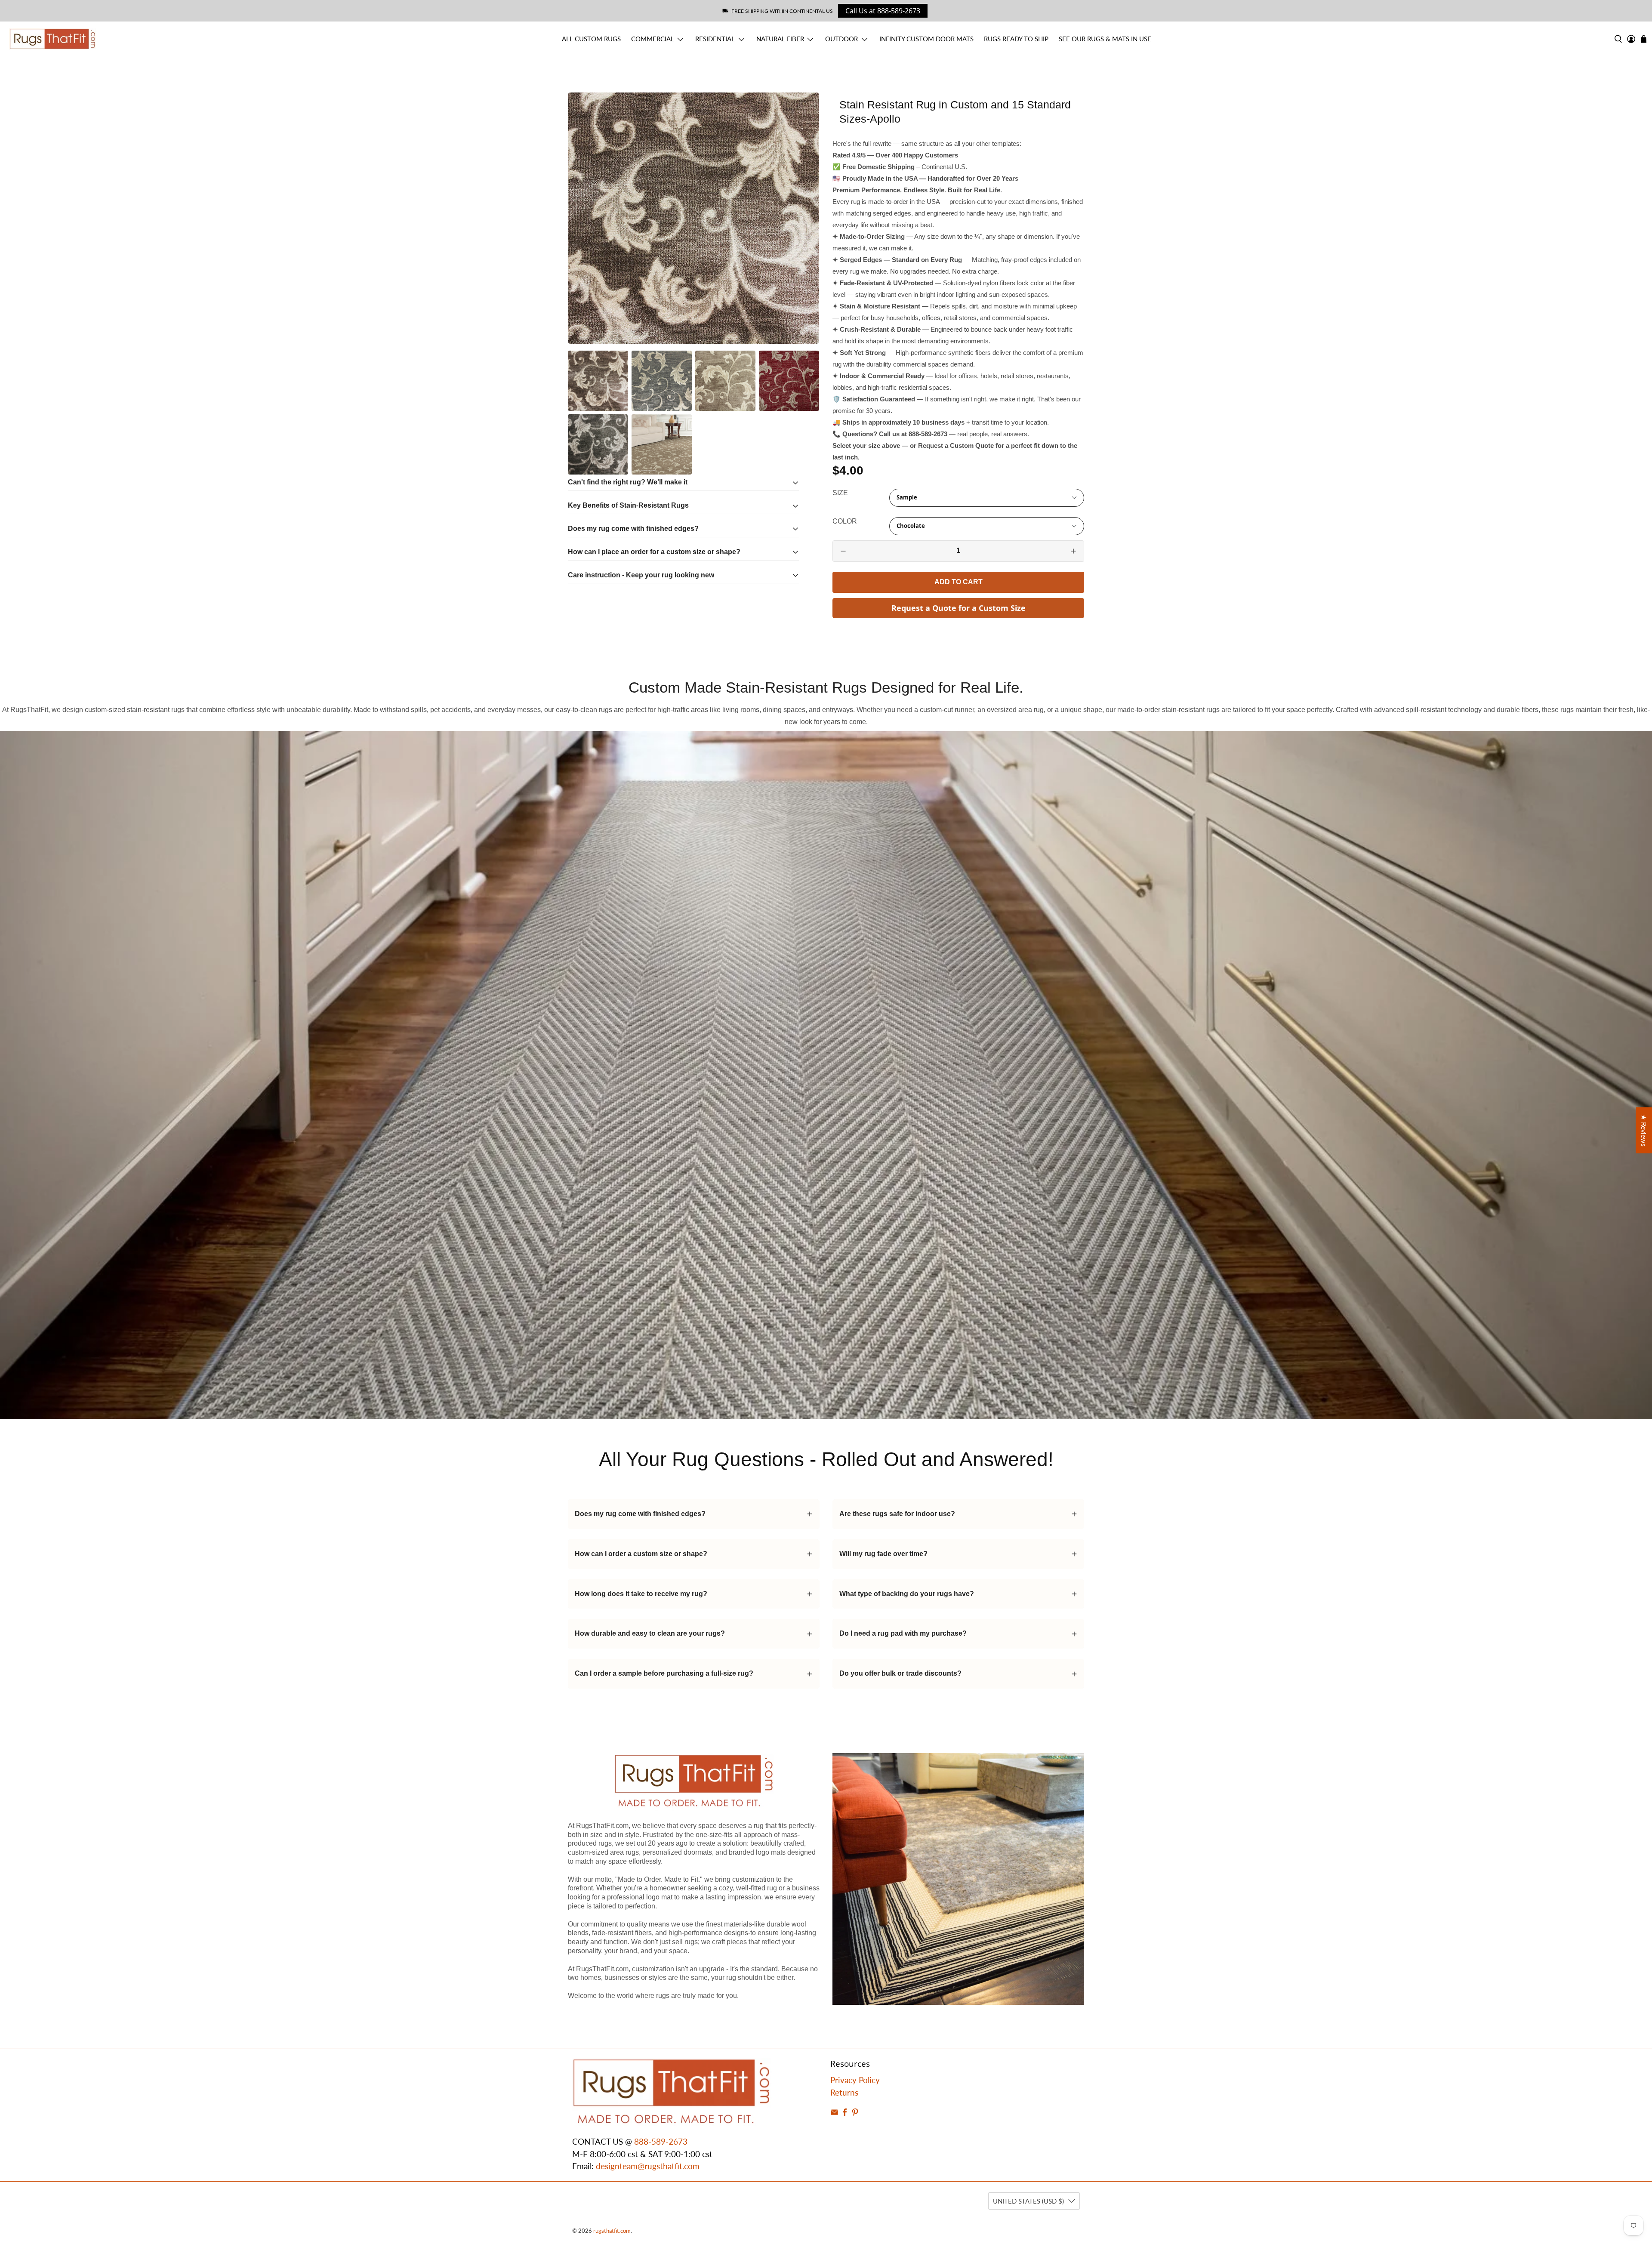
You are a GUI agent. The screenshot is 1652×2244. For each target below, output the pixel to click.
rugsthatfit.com (612, 2231)
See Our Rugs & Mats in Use (1105, 39)
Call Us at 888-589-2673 (883, 11)
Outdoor (841, 39)
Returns (844, 2092)
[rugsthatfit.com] (52, 39)
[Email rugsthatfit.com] (834, 2113)
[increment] (1073, 551)
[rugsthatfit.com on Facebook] (845, 2113)
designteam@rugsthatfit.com (648, 2166)
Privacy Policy (855, 2080)
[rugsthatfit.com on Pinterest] (855, 2113)
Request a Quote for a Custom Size (959, 608)
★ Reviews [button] (1644, 1130)
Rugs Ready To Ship (1016, 39)
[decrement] (843, 551)
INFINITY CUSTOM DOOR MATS (926, 39)
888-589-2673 (661, 2141)
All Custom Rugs (591, 39)
